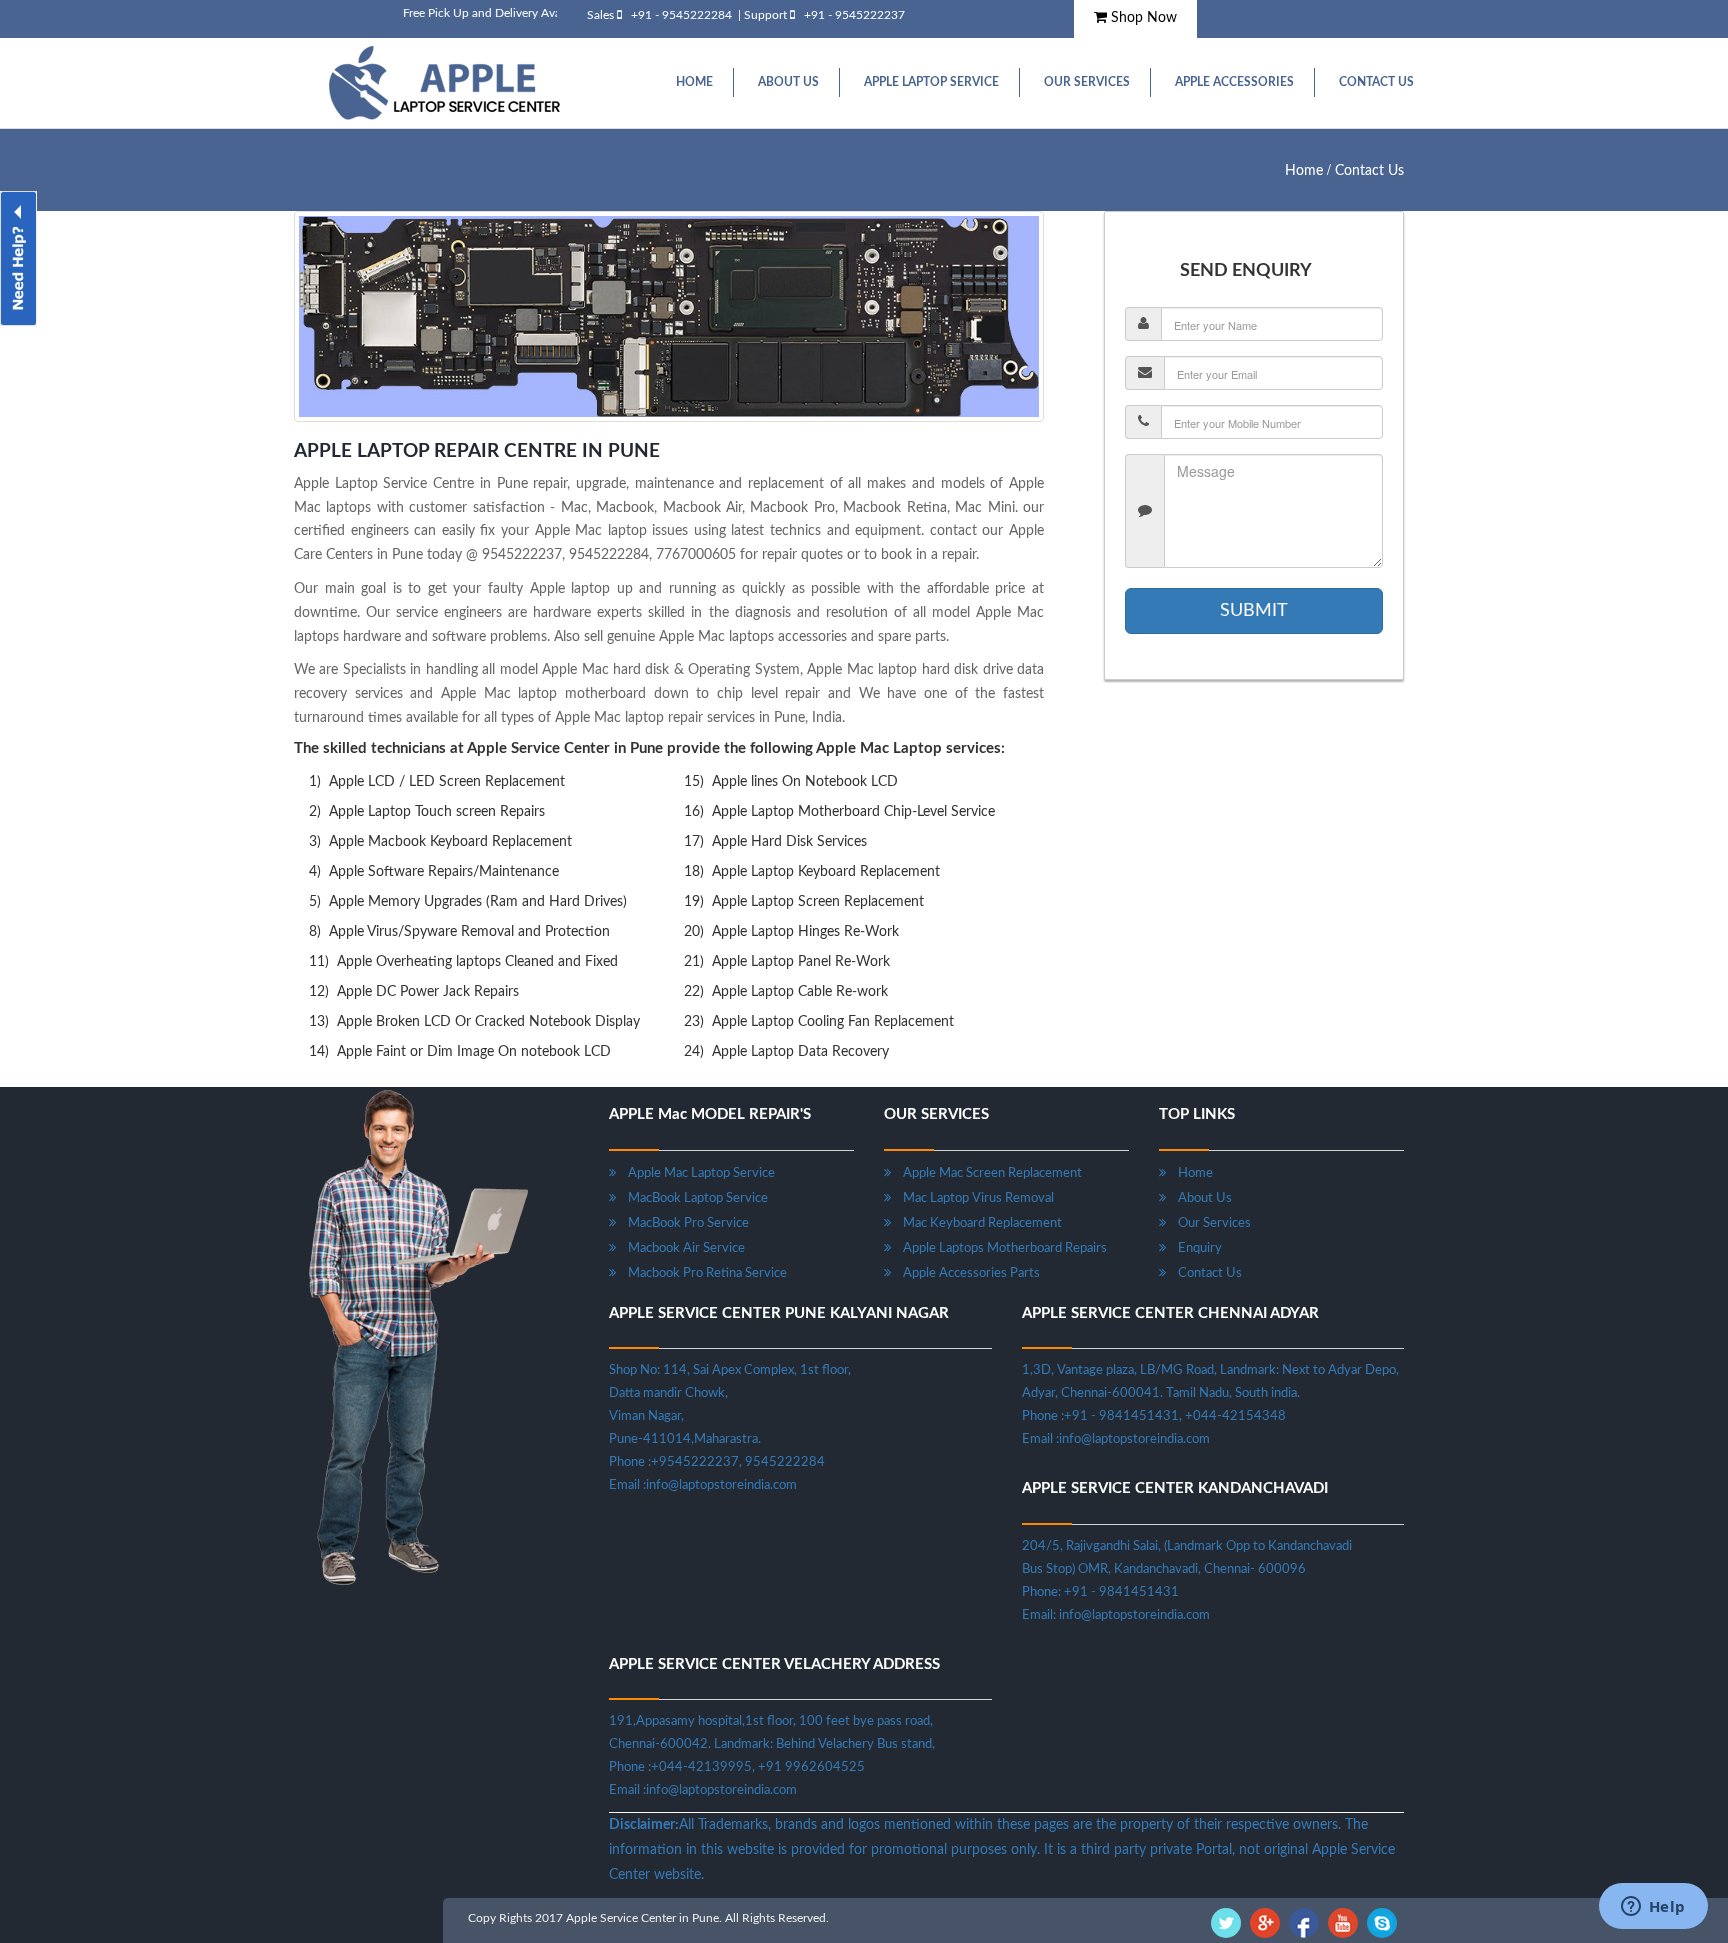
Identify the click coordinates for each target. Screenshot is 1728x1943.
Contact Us (1376, 82)
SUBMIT (1254, 611)
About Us (1199, 1198)
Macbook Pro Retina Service (701, 1273)
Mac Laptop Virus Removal (972, 1198)
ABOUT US (788, 82)
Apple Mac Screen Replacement (986, 1173)
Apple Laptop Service (931, 82)
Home (1304, 171)
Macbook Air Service (680, 1248)
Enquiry (1194, 1248)
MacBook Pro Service (682, 1223)
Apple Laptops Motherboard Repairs (999, 1248)
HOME (694, 82)
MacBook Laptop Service (692, 1198)
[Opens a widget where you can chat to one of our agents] (1653, 1908)
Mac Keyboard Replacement (976, 1223)
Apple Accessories (1234, 82)
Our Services (1087, 82)
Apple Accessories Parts (965, 1273)
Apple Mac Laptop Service (695, 1173)
